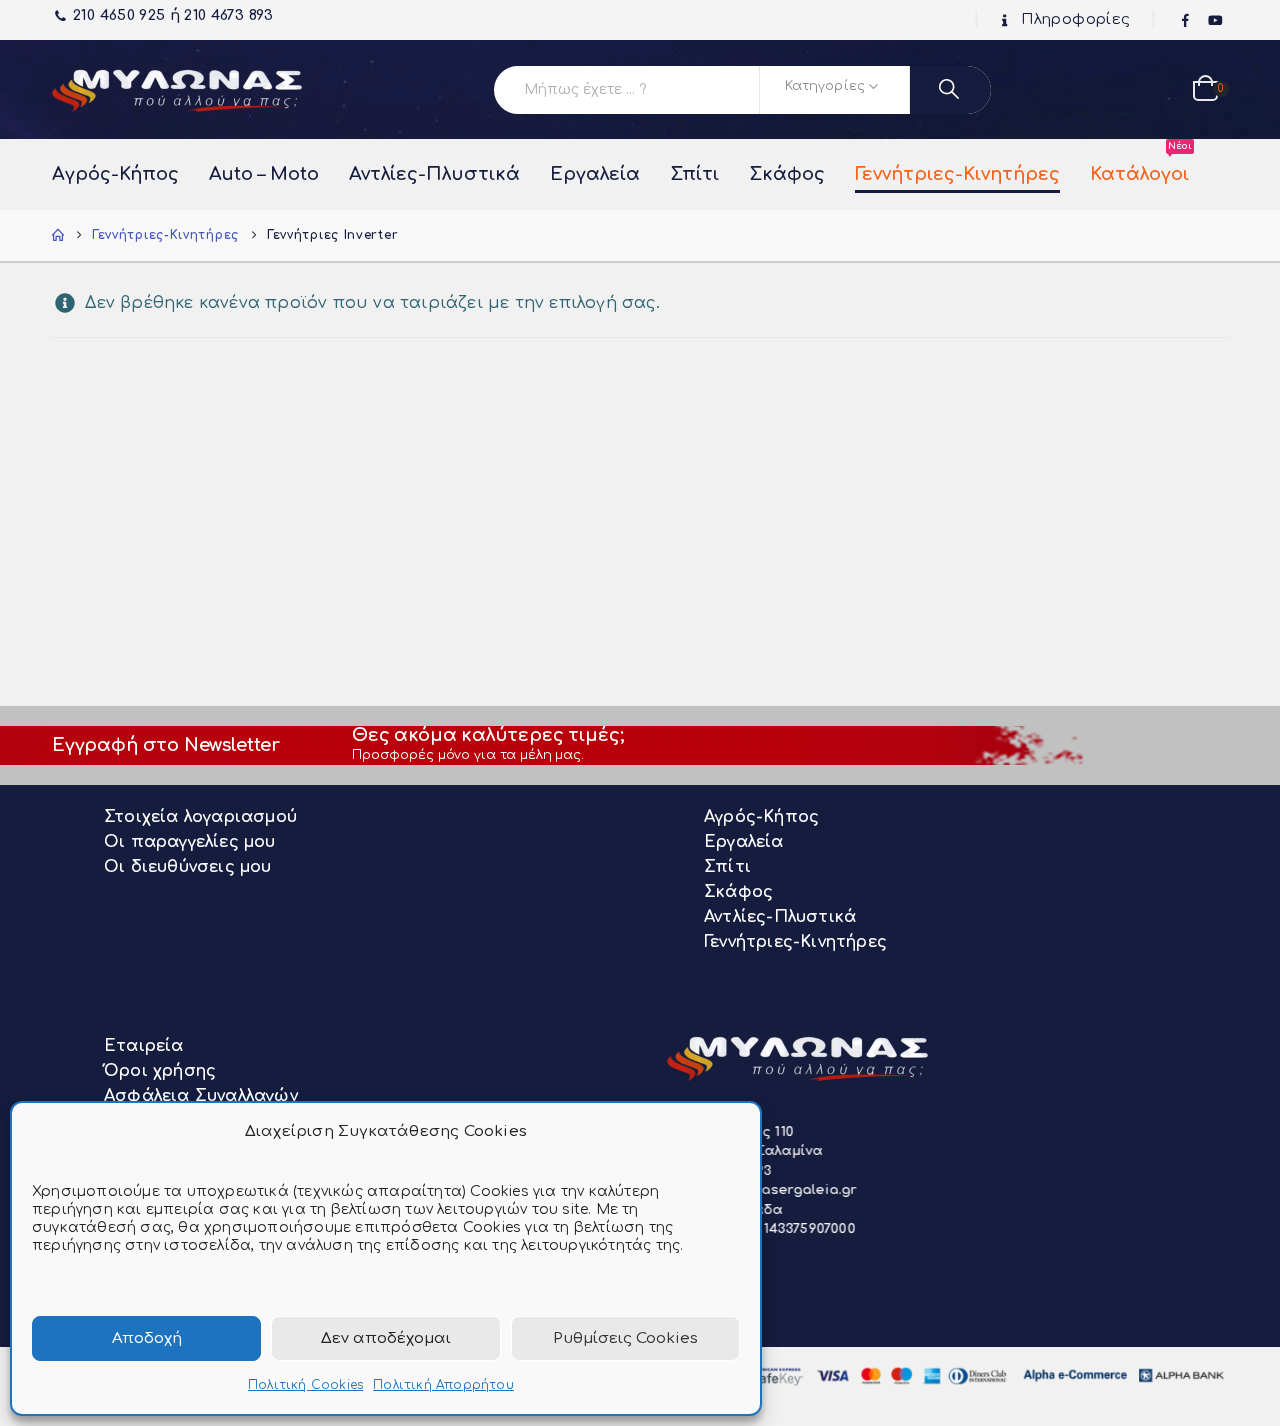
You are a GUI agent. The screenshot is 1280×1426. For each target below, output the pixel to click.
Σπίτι (694, 174)
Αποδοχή (147, 1338)
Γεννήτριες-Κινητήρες (957, 174)
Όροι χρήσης (160, 1071)
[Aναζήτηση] (950, 90)
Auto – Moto (264, 174)
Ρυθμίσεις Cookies (625, 1338)
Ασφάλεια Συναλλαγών (201, 1096)
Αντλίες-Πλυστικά (434, 174)
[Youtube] (1215, 21)
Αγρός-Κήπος (115, 174)
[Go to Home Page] (58, 235)
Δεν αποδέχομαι (386, 1338)
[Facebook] (1186, 21)
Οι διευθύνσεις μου (188, 867)
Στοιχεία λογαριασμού (200, 817)
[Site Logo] (177, 89)
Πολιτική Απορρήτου (443, 1385)
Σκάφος (787, 174)
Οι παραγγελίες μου (190, 842)
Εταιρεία (144, 1046)
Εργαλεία (595, 174)
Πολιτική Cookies (305, 1385)
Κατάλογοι (1139, 164)
